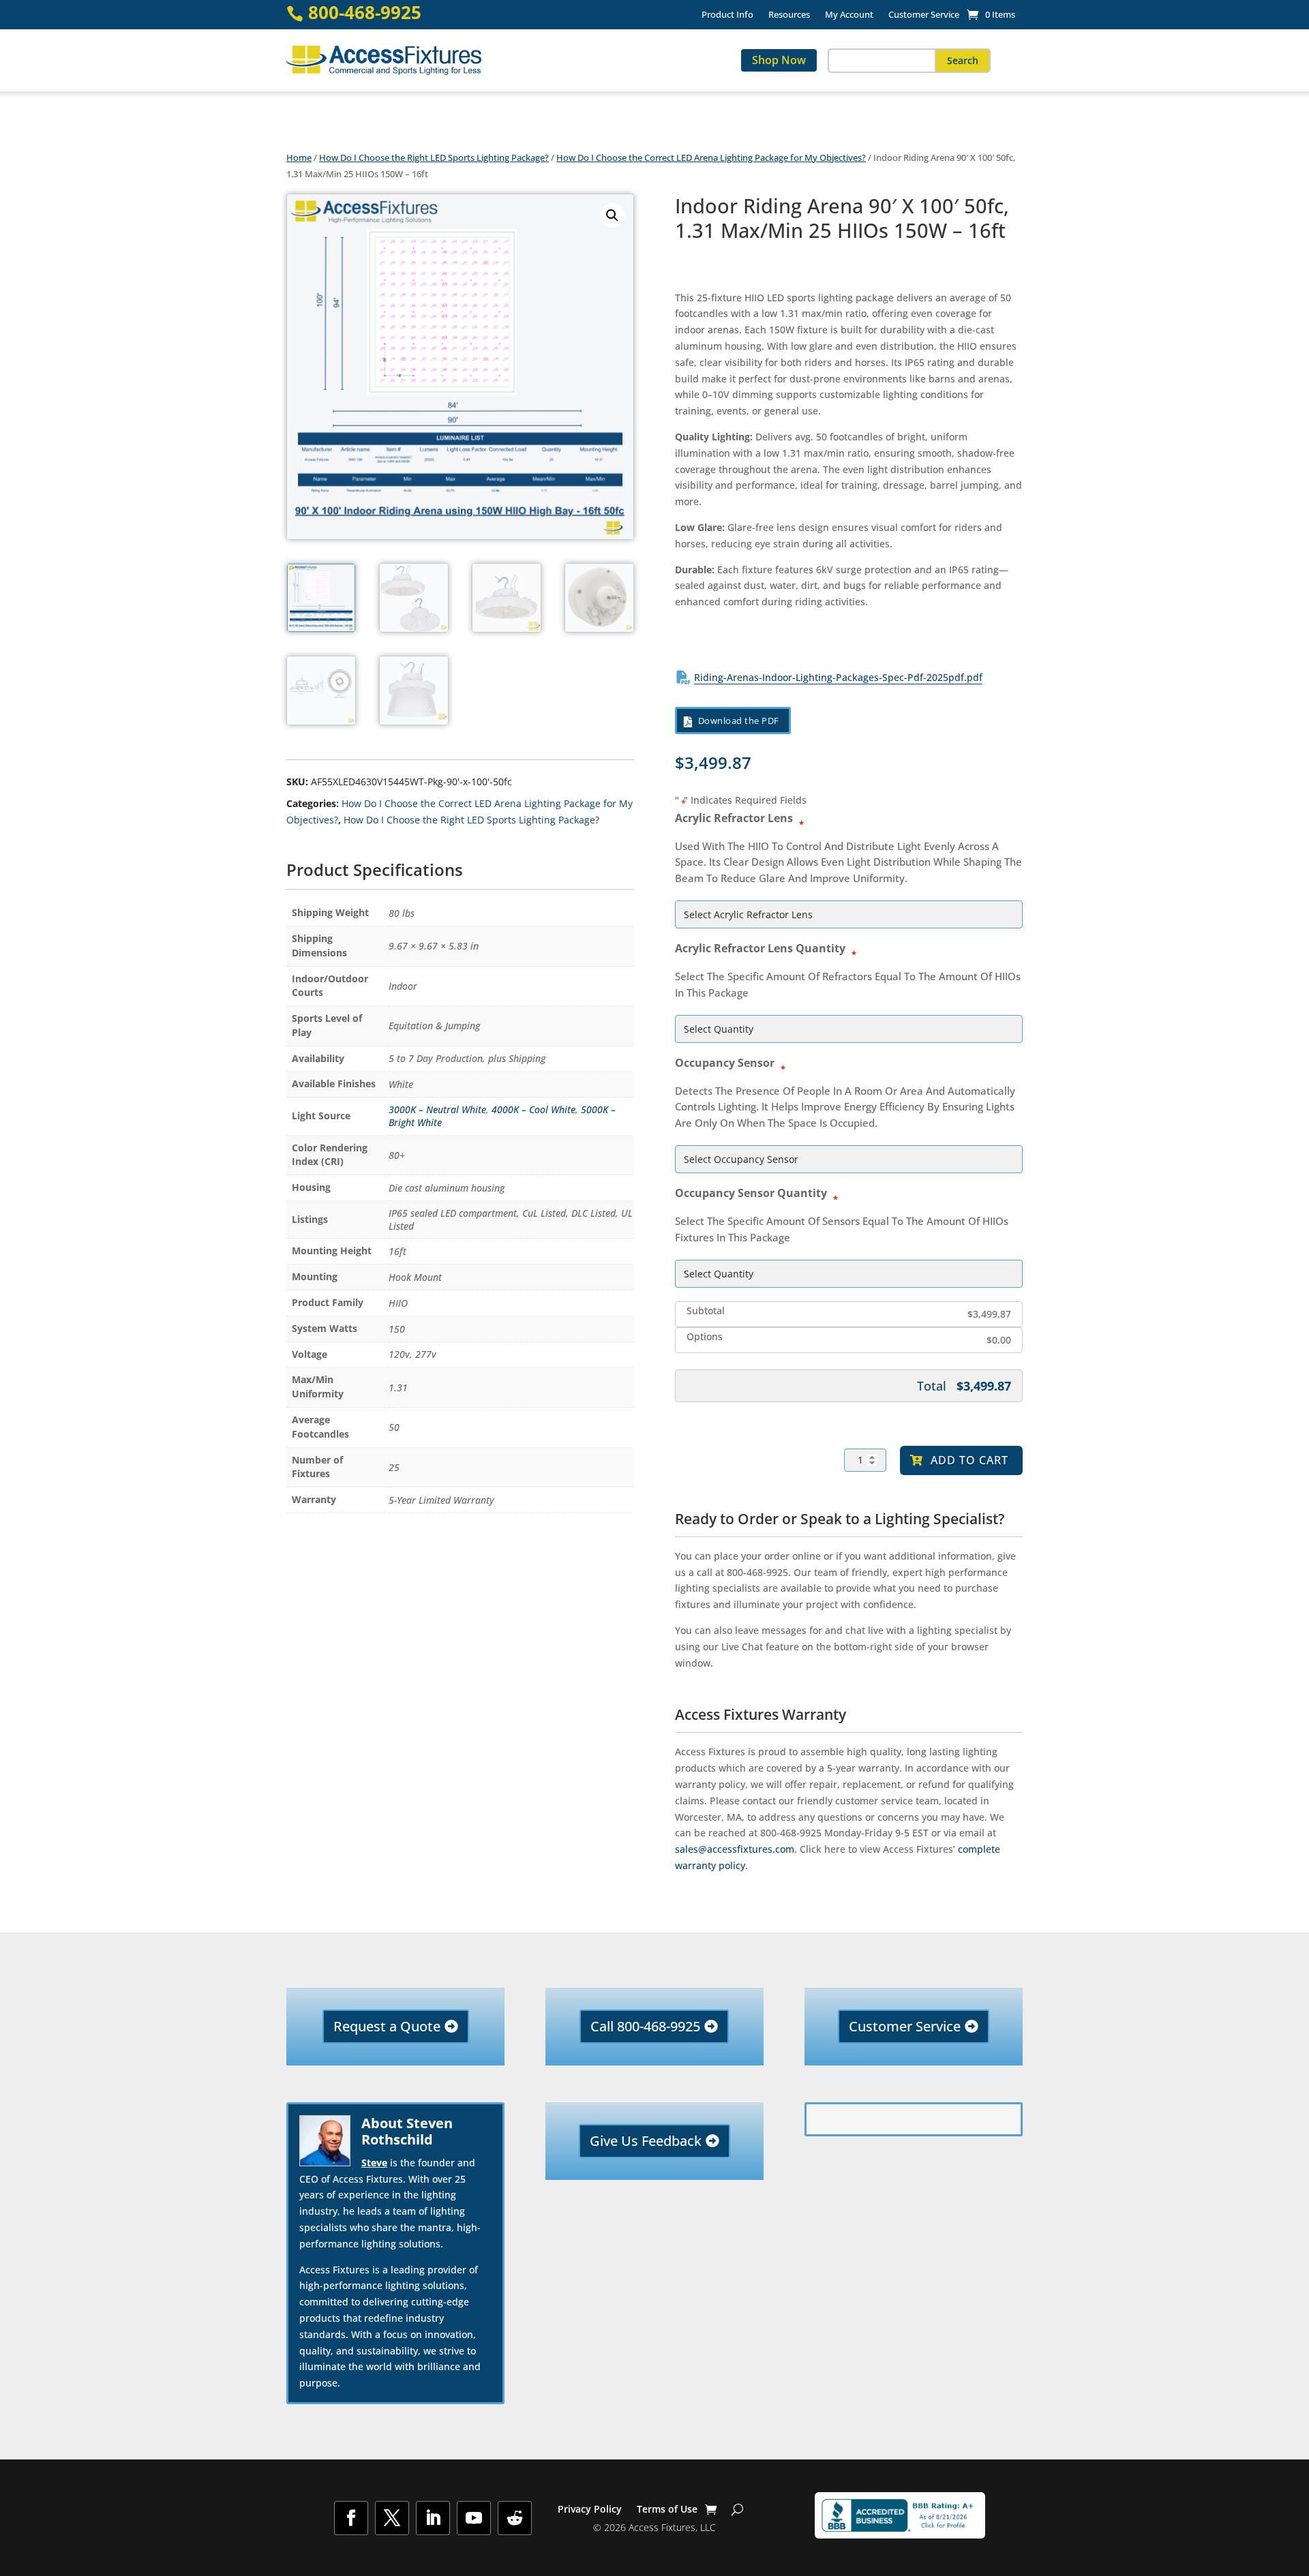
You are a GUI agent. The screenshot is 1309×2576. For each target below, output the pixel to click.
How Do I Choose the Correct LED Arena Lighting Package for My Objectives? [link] (711, 157)
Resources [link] (789, 15)
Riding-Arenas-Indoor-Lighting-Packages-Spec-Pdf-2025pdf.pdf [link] (838, 677)
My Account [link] (849, 15)
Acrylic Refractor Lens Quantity (764, 948)
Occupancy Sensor (728, 1062)
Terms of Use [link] (667, 2510)
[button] (963, 61)
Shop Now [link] (779, 60)
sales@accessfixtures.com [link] (735, 1849)
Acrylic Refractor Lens (737, 817)
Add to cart (969, 1460)
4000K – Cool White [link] (533, 1109)
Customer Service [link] (924, 15)
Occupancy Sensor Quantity (754, 1192)
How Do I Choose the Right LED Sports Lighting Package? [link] (434, 157)
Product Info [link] (727, 15)
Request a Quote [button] (387, 2026)
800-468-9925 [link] (365, 13)
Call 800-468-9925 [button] (645, 2026)
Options (705, 1337)
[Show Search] (737, 2509)
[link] (991, 14)
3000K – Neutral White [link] (437, 1109)
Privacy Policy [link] (590, 2510)
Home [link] (299, 157)
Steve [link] (374, 2163)
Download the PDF (739, 721)
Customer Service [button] (905, 2026)
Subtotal (706, 1311)
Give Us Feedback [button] (646, 2141)
